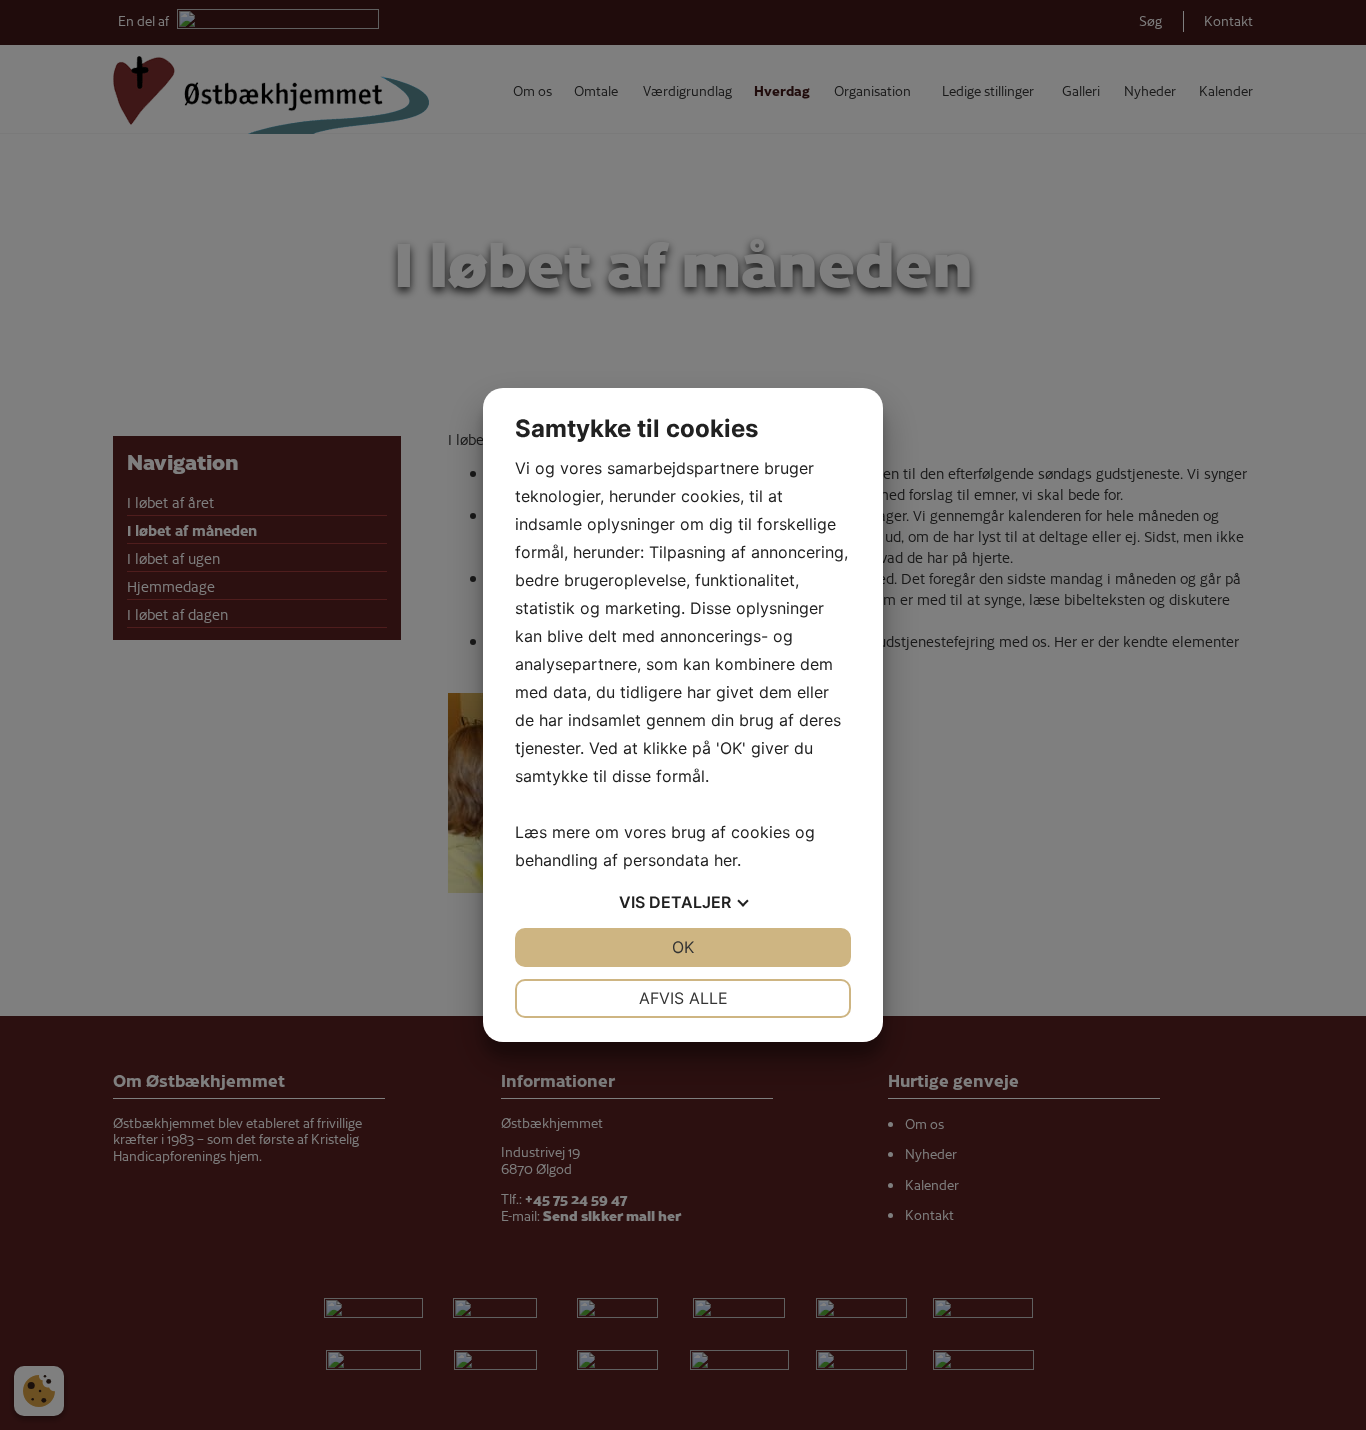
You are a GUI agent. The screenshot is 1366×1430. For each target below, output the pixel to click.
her (725, 860)
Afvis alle (683, 998)
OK (683, 947)
